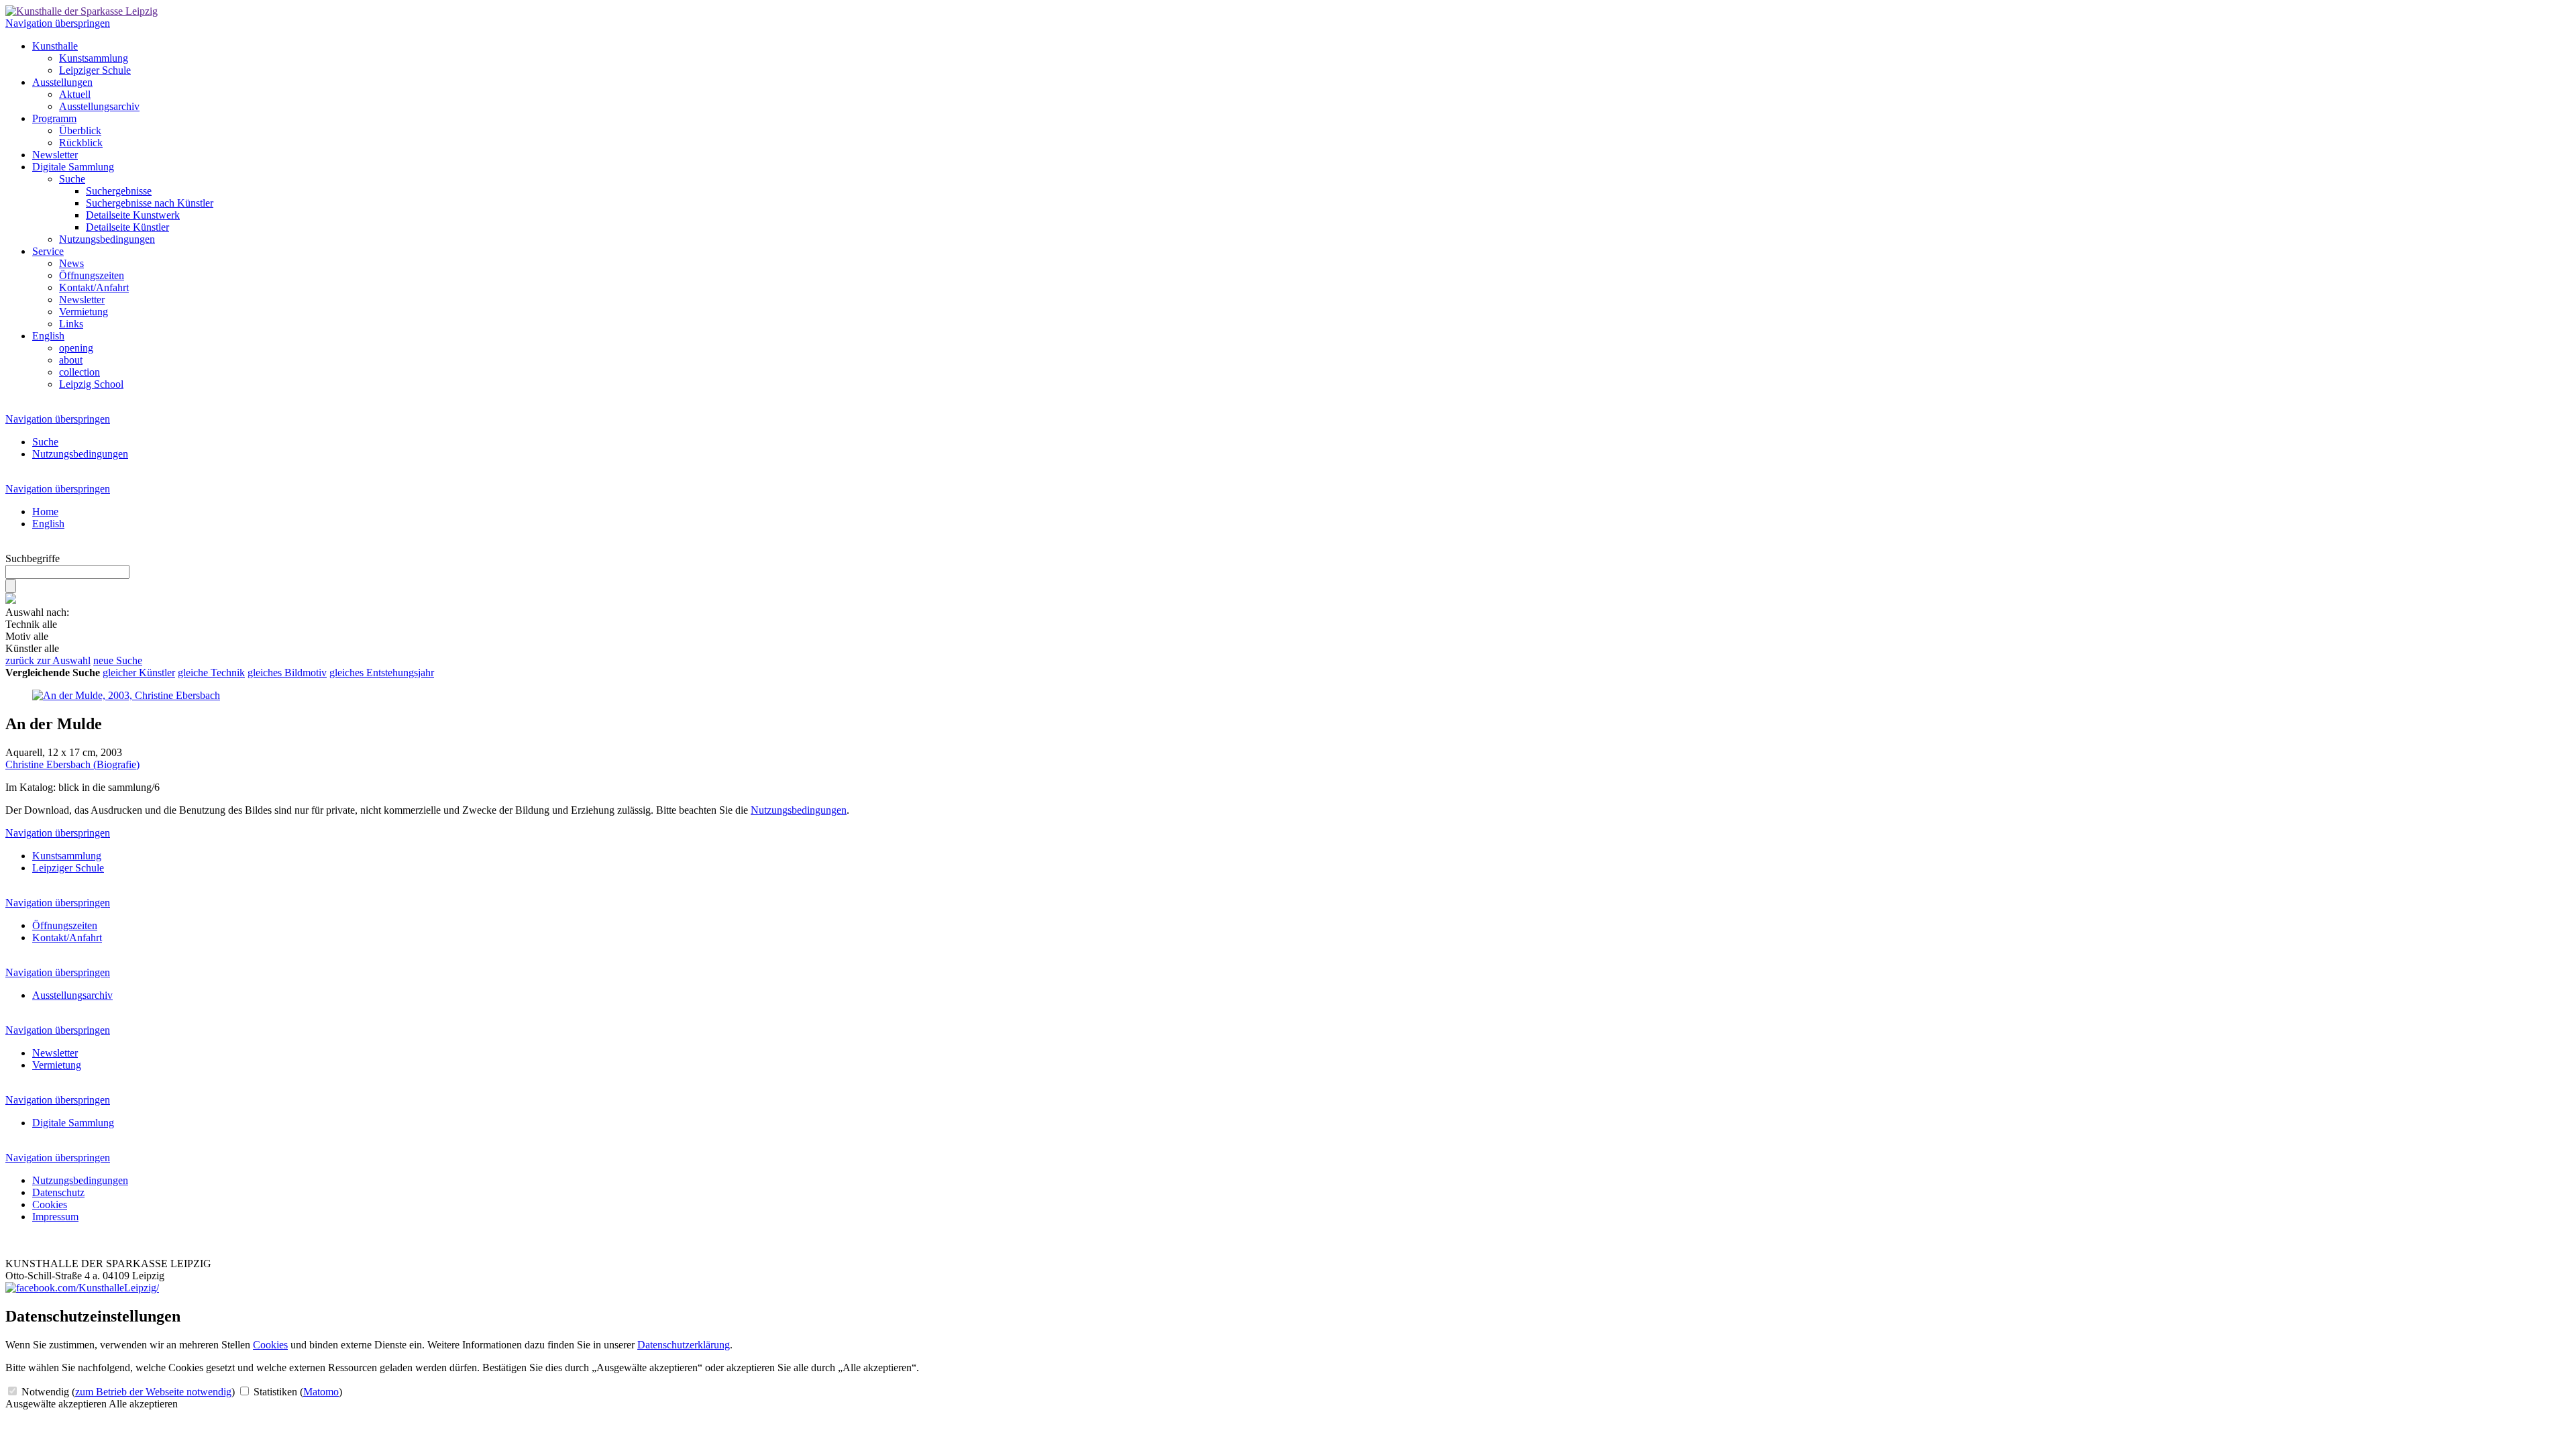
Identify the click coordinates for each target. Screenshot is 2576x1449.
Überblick (80, 130)
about (71, 360)
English (48, 336)
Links (71, 324)
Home (45, 512)
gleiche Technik (211, 673)
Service (48, 251)
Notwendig (127, 1392)
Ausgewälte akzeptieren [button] (56, 1404)
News (71, 263)
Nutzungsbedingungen (107, 239)
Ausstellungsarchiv (99, 106)
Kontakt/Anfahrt (94, 287)
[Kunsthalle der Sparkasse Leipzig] (82, 11)
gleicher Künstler (139, 673)
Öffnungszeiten (92, 275)
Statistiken (297, 1392)
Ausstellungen (62, 82)
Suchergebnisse (119, 191)
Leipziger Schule (95, 70)
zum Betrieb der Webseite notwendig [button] (153, 1392)
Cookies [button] (270, 1345)
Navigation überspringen (58, 23)
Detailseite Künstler (127, 227)
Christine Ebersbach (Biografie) (72, 764)
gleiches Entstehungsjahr (382, 673)
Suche (72, 179)
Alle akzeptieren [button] (143, 1404)
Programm (54, 118)
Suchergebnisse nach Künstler (150, 203)
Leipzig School (91, 384)
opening (76, 348)
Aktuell (75, 94)
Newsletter (55, 155)
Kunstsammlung (94, 58)
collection (79, 372)
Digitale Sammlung (73, 167)
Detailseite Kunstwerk (133, 215)
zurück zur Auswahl (48, 660)
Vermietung (84, 312)
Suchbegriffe (33, 558)
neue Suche (118, 660)
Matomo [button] (321, 1392)
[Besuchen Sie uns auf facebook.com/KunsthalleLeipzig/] (82, 1288)
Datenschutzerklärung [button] (684, 1345)
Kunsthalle (55, 46)
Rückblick (81, 143)
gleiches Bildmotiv (287, 673)
